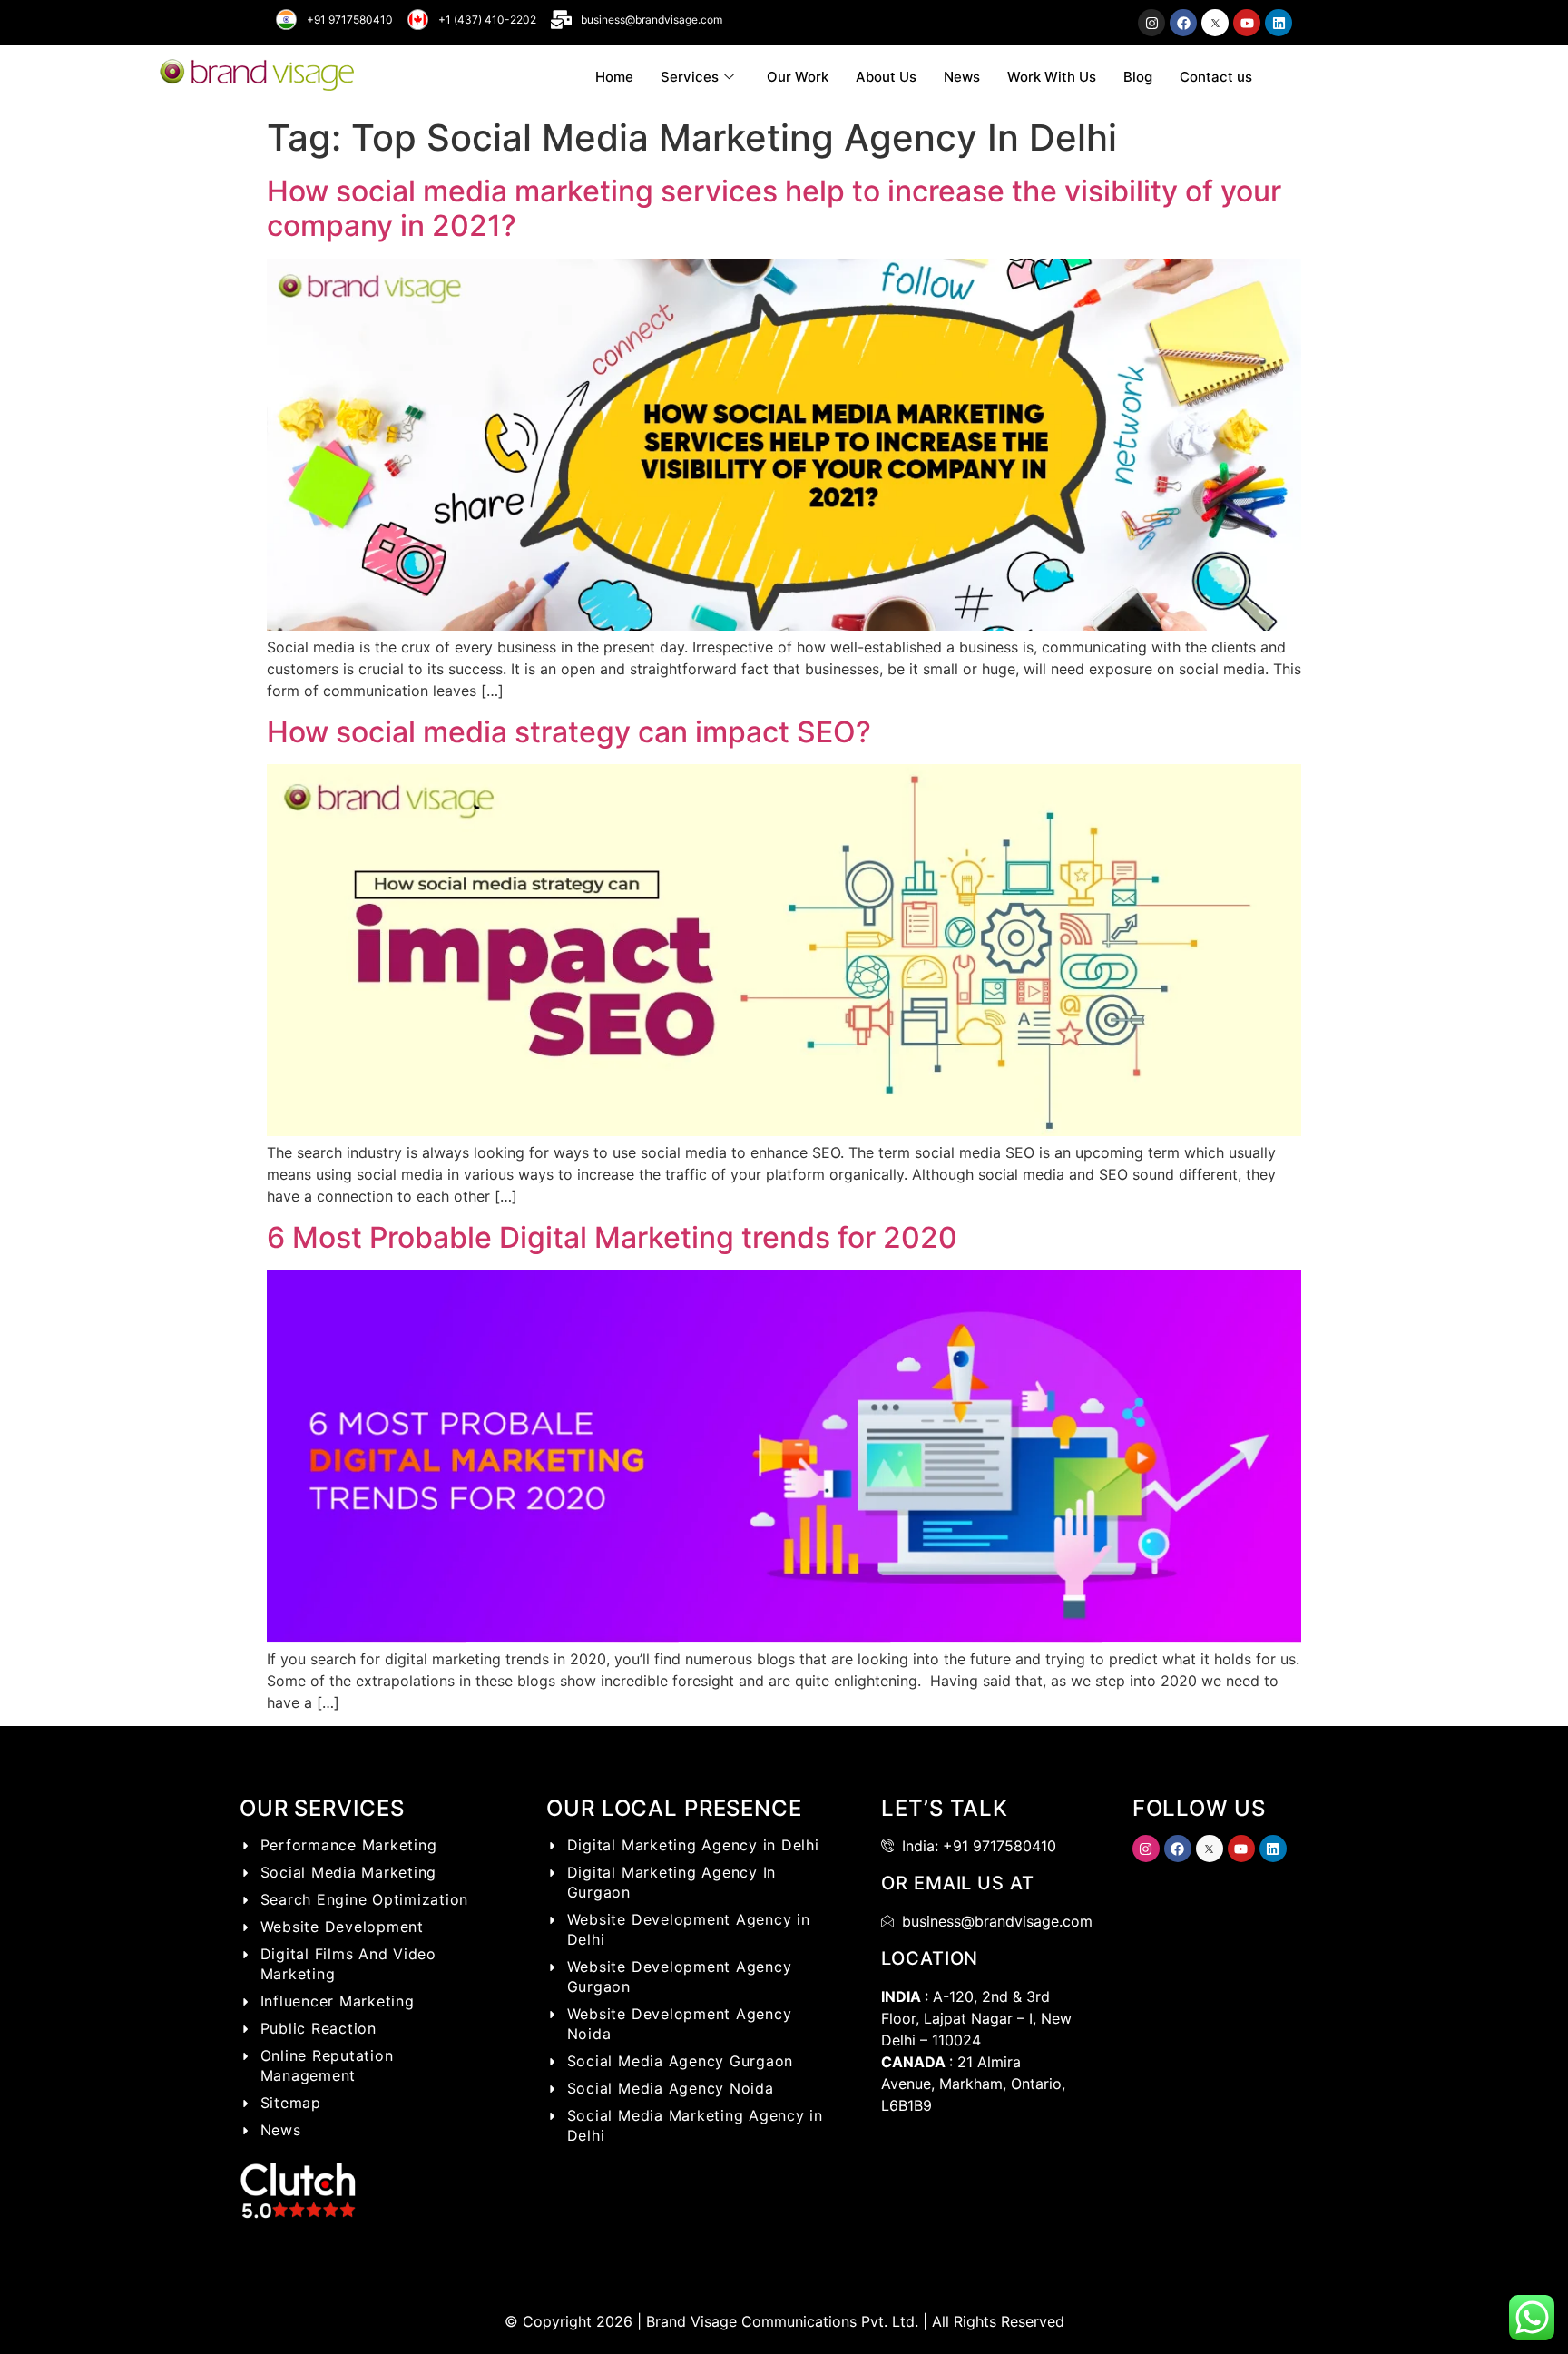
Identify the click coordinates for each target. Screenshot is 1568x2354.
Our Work (798, 77)
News (962, 77)
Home (614, 77)
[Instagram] (1151, 23)
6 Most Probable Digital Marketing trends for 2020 (612, 1237)
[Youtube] (1247, 23)
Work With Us (1052, 77)
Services (690, 77)
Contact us (1216, 77)
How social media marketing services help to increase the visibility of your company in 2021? (774, 208)
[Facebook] (1183, 23)
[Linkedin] (1279, 23)
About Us (886, 77)
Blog (1138, 77)
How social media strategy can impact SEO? (569, 732)
